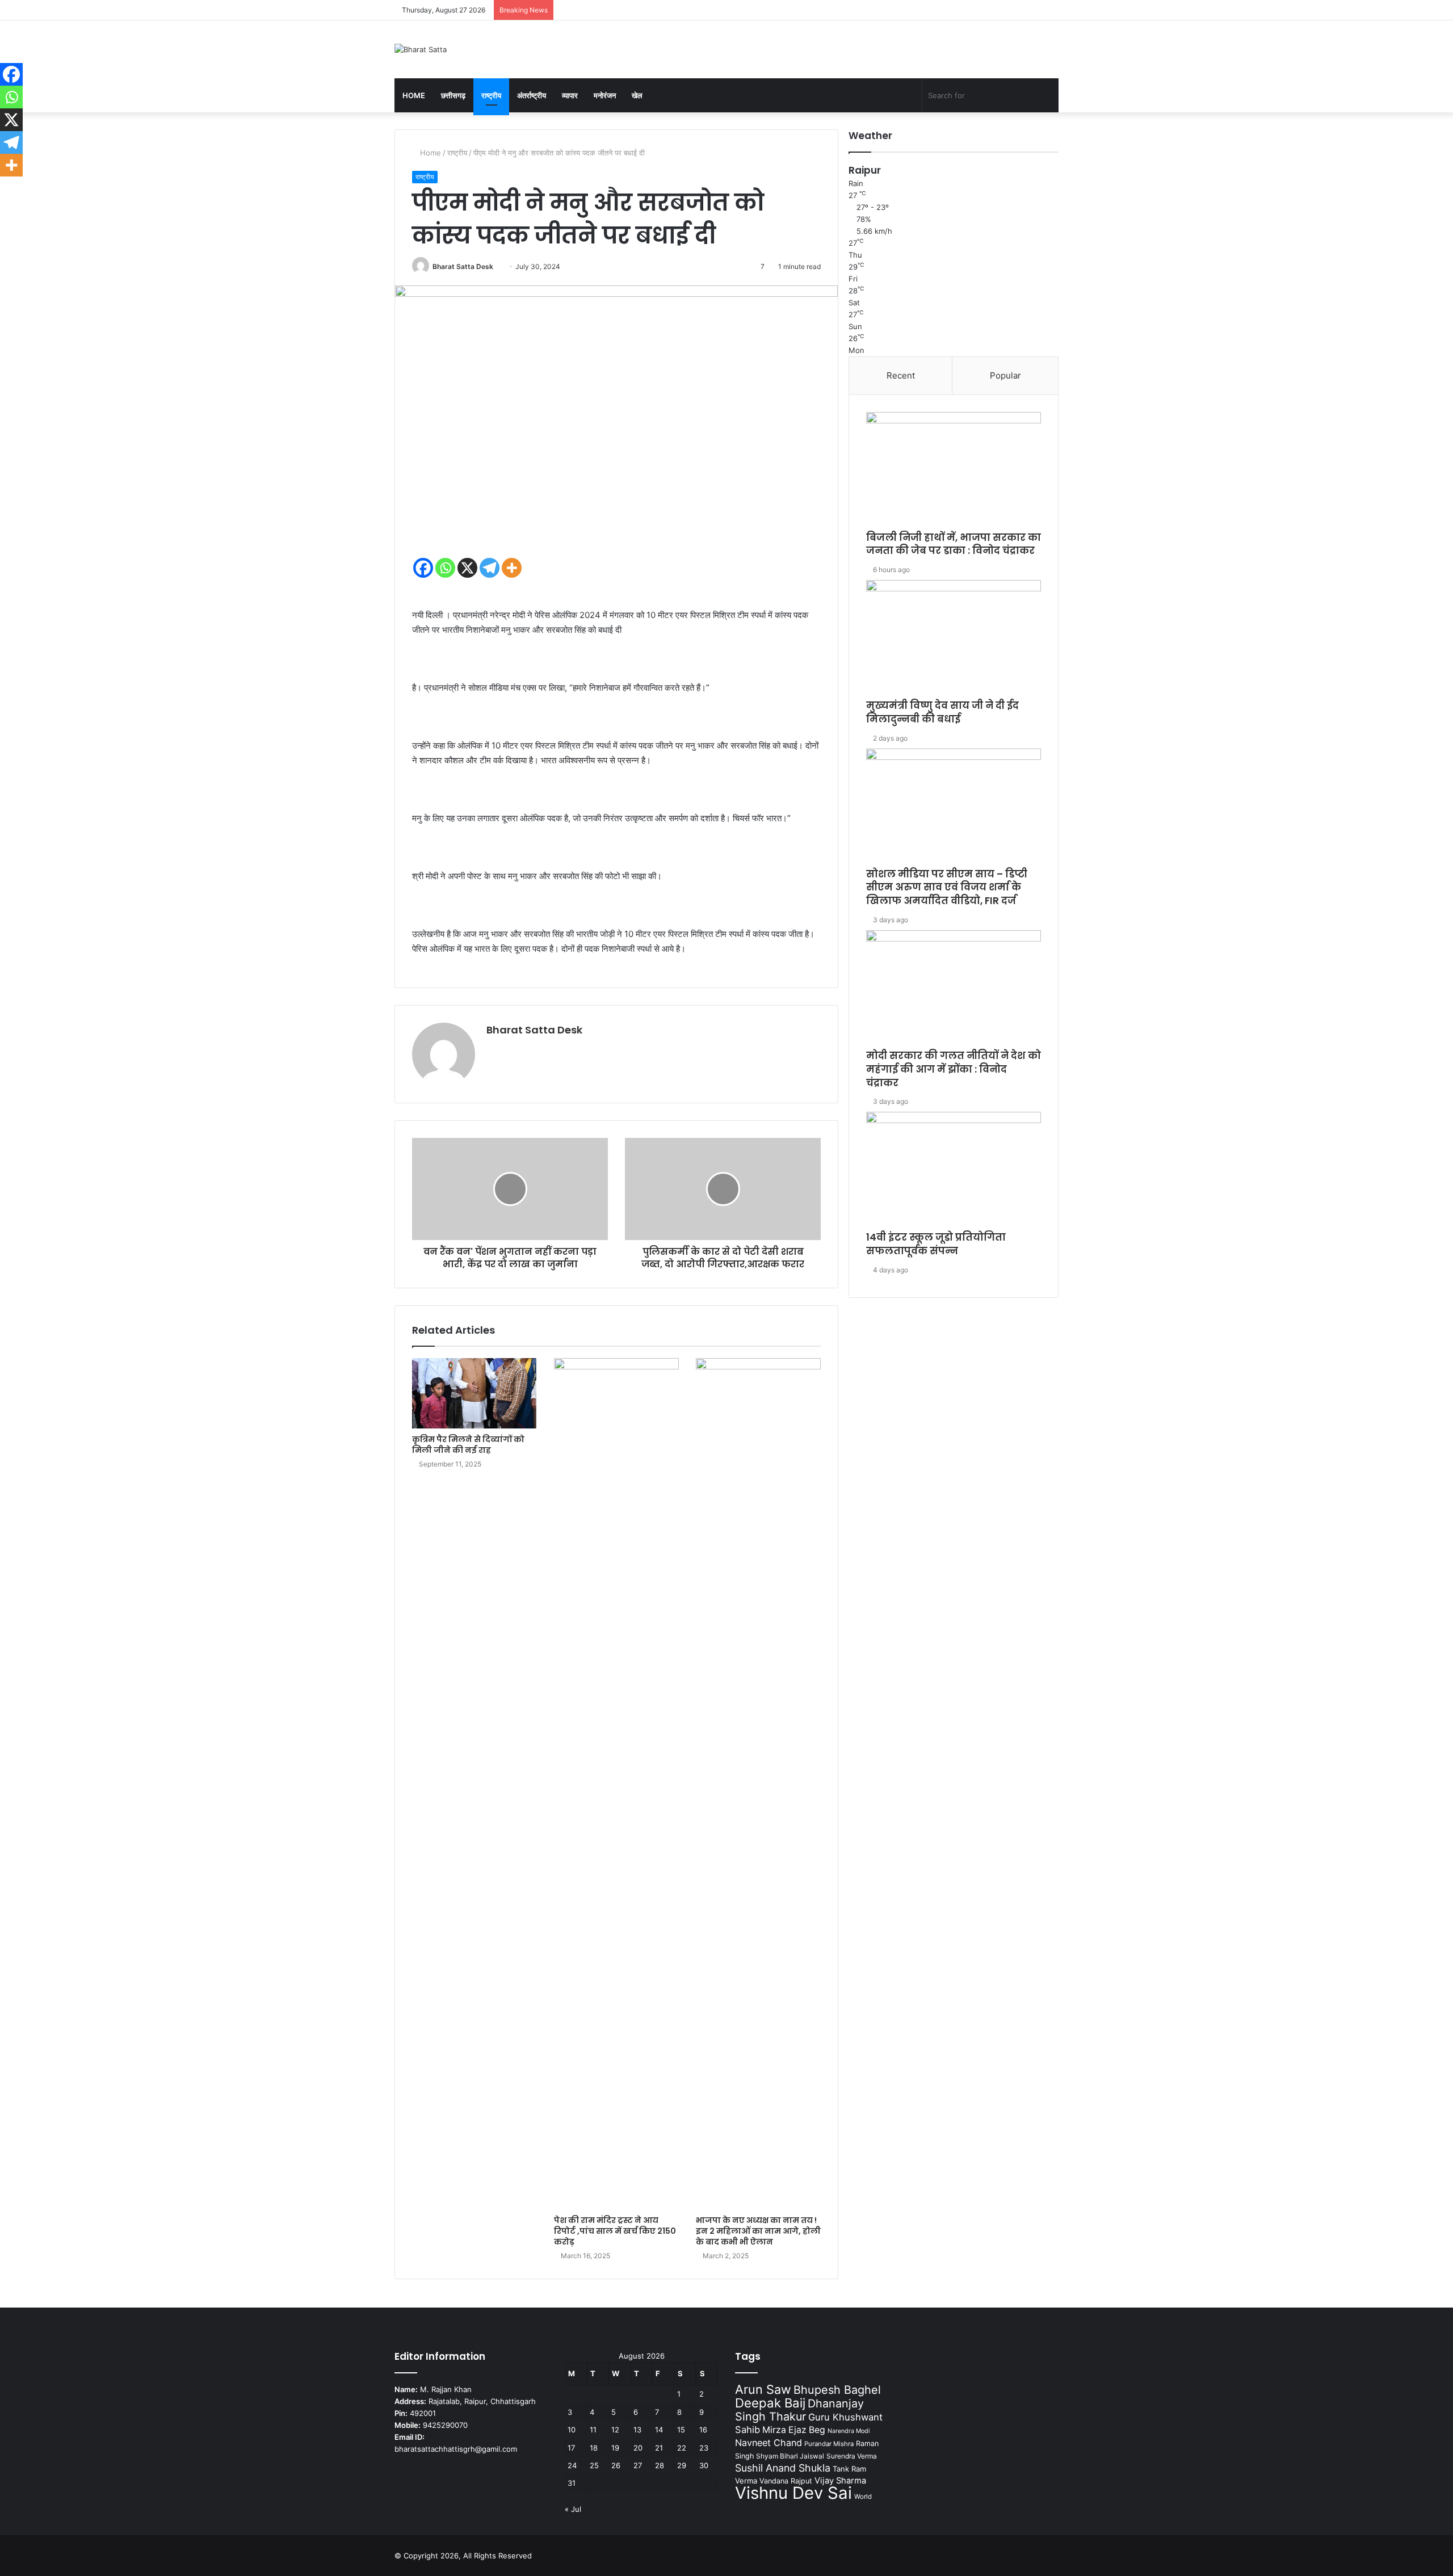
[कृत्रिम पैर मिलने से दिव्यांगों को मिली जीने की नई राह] (474, 1393)
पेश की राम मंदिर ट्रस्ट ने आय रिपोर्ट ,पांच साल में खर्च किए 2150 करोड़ (615, 2231)
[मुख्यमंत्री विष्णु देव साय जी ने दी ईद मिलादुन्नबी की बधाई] (954, 640)
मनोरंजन (605, 95)
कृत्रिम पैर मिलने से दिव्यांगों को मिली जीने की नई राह (468, 1445)
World (863, 2497)
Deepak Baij (770, 2403)
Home (414, 95)
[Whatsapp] (445, 568)
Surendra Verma (852, 2456)
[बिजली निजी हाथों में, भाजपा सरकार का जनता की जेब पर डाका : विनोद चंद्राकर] (954, 472)
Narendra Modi (849, 2431)
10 (572, 2430)
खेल (637, 95)
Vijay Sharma (840, 2481)
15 (681, 2430)
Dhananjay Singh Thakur (799, 2410)
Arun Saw (763, 2389)
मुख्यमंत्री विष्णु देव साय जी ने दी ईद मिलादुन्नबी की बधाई (942, 712)
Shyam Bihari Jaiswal (790, 2456)
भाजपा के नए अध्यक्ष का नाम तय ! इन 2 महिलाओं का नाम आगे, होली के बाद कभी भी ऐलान (758, 2231)
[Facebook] (423, 568)
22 (682, 2448)
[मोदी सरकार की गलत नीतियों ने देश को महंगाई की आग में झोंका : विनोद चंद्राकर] (954, 990)
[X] (467, 568)
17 (571, 2448)
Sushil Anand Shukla (783, 2468)
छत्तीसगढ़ (453, 95)
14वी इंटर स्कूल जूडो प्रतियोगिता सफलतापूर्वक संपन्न (936, 1244)
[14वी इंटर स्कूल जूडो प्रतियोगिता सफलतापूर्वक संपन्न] (954, 1171)
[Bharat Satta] (421, 49)
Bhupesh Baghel (837, 2390)
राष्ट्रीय (491, 95)
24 (572, 2465)
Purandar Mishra (829, 2444)
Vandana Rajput (786, 2481)
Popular (1005, 375)
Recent (901, 375)
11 (593, 2430)
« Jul (573, 2509)
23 (704, 2448)
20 (638, 2448)
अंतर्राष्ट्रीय (532, 95)
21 (659, 2448)
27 (638, 2465)
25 (594, 2465)
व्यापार (570, 95)
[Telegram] (490, 568)
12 (615, 2430)
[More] (512, 568)
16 (703, 2430)
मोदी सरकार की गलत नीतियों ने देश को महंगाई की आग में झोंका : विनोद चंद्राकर (954, 1069)
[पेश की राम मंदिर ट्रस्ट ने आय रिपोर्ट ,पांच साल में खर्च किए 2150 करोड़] (616, 1784)
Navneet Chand (769, 2443)
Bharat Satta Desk (463, 266)
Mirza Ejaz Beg (794, 2430)
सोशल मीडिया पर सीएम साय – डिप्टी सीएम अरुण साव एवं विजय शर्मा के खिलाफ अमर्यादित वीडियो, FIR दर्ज (947, 888)
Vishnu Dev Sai (793, 2493)
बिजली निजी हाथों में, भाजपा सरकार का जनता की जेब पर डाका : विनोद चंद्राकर (954, 544)
